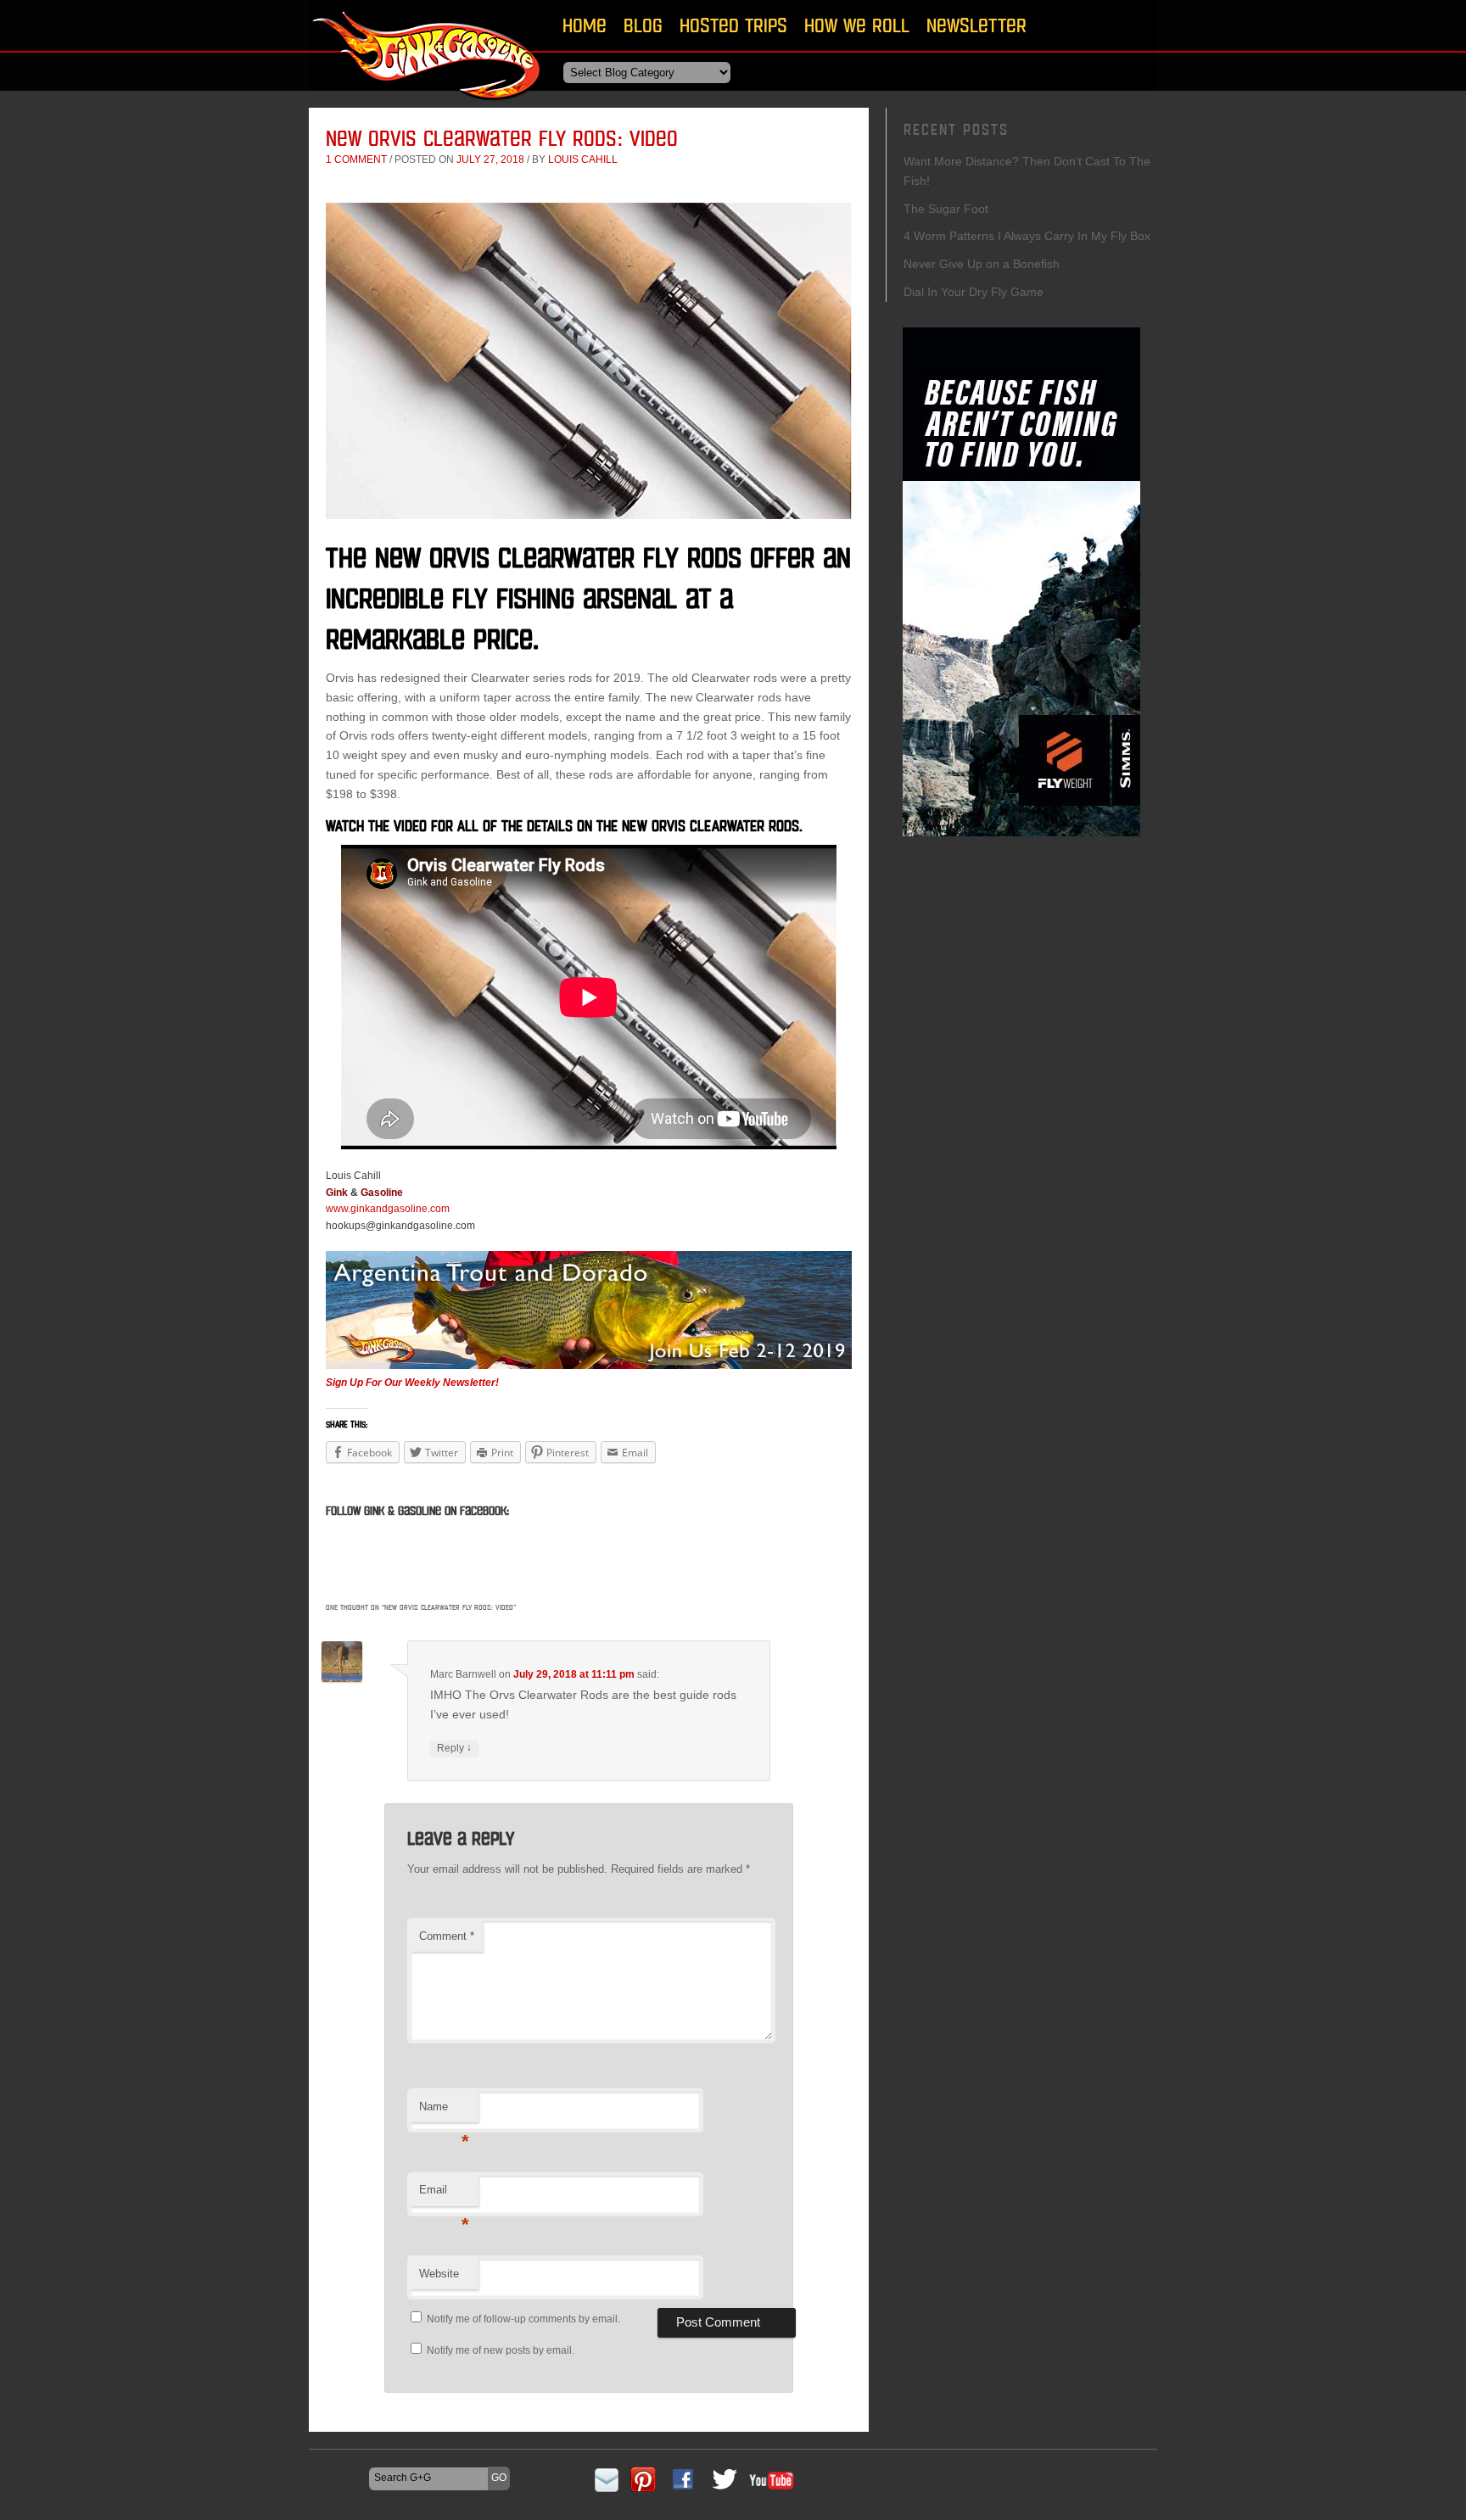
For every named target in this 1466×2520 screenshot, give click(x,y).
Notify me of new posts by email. (501, 2350)
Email (444, 2195)
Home (585, 25)
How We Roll (857, 25)
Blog (643, 25)
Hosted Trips (733, 25)
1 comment (356, 159)
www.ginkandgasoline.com (388, 1209)
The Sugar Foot (946, 209)
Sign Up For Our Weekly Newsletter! (412, 1383)
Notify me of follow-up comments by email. (523, 2319)
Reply (454, 1748)
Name (444, 2112)
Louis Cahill (583, 159)
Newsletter (976, 25)
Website (439, 2274)
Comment (447, 1936)
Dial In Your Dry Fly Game (974, 292)
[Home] (428, 106)
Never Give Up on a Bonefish (982, 264)
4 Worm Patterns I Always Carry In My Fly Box (1027, 236)
